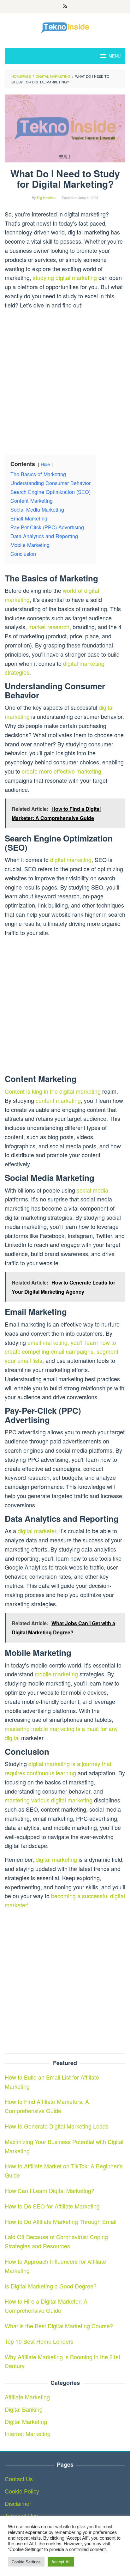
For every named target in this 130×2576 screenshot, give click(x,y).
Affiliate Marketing (27, 2397)
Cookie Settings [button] (26, 2562)
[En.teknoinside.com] (65, 27)
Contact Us (19, 2479)
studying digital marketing (65, 277)
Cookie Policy (22, 2491)
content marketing (58, 1100)
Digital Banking (24, 2409)
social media (92, 1190)
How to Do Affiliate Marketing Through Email (61, 2221)
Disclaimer (18, 2503)
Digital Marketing (26, 2421)
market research (49, 627)
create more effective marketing (62, 771)
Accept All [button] (61, 2562)
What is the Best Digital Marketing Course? (59, 2326)
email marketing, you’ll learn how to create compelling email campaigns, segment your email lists (62, 1352)
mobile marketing (56, 1674)
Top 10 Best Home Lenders (39, 2341)
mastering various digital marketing (49, 1800)
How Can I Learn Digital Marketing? (50, 2190)
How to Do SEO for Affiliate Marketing (52, 2206)
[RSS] (65, 7)
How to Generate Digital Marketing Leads (57, 2126)
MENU (115, 56)
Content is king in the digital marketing (53, 1091)
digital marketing (71, 860)
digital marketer (37, 1531)
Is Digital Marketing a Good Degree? (51, 2286)
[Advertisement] (65, 380)
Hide (45, 464)
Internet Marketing (28, 2433)
